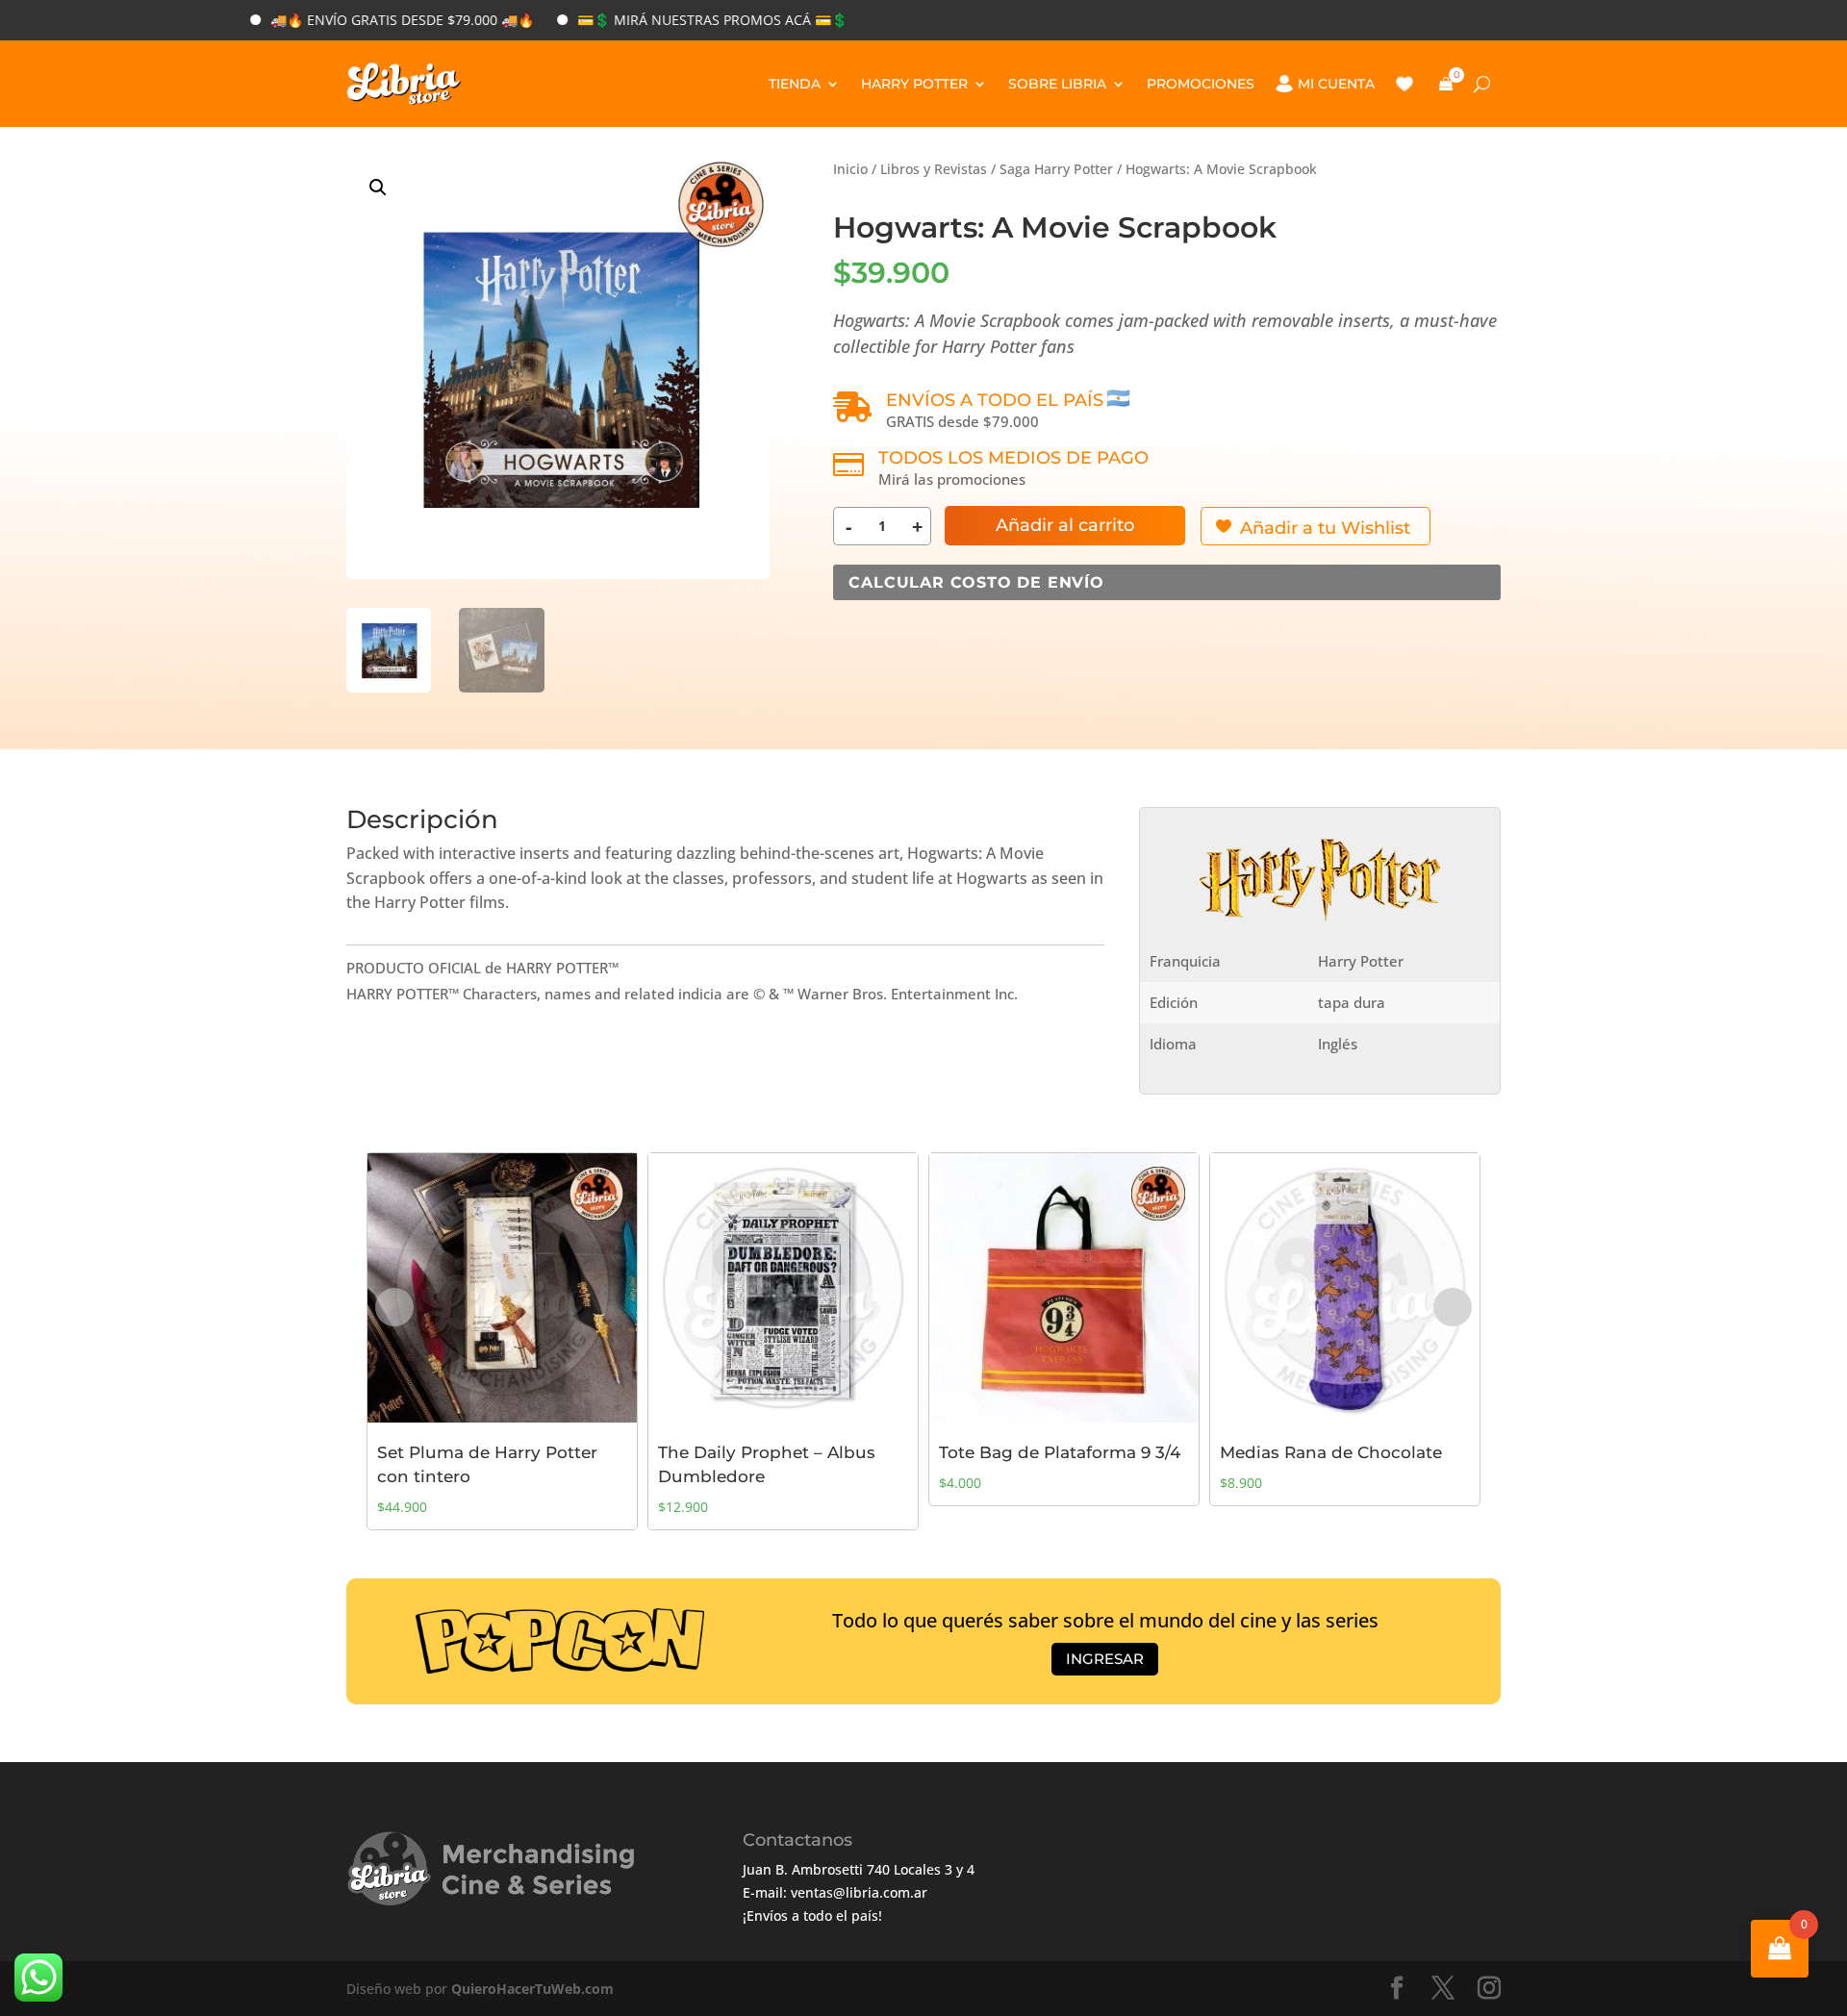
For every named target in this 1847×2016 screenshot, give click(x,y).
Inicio (850, 169)
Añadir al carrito (1065, 525)
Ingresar (1105, 1659)
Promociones (1201, 84)
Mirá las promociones (952, 479)
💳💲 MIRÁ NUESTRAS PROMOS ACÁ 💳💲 (649, 20)
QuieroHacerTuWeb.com (532, 1989)
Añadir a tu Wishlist (1325, 528)
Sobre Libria (1057, 84)
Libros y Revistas (934, 169)
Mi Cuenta (1336, 84)
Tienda (795, 84)
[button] (378, 188)
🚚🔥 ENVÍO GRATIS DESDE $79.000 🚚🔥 (339, 20)
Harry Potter (914, 84)
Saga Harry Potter (1056, 169)
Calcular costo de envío (976, 582)
